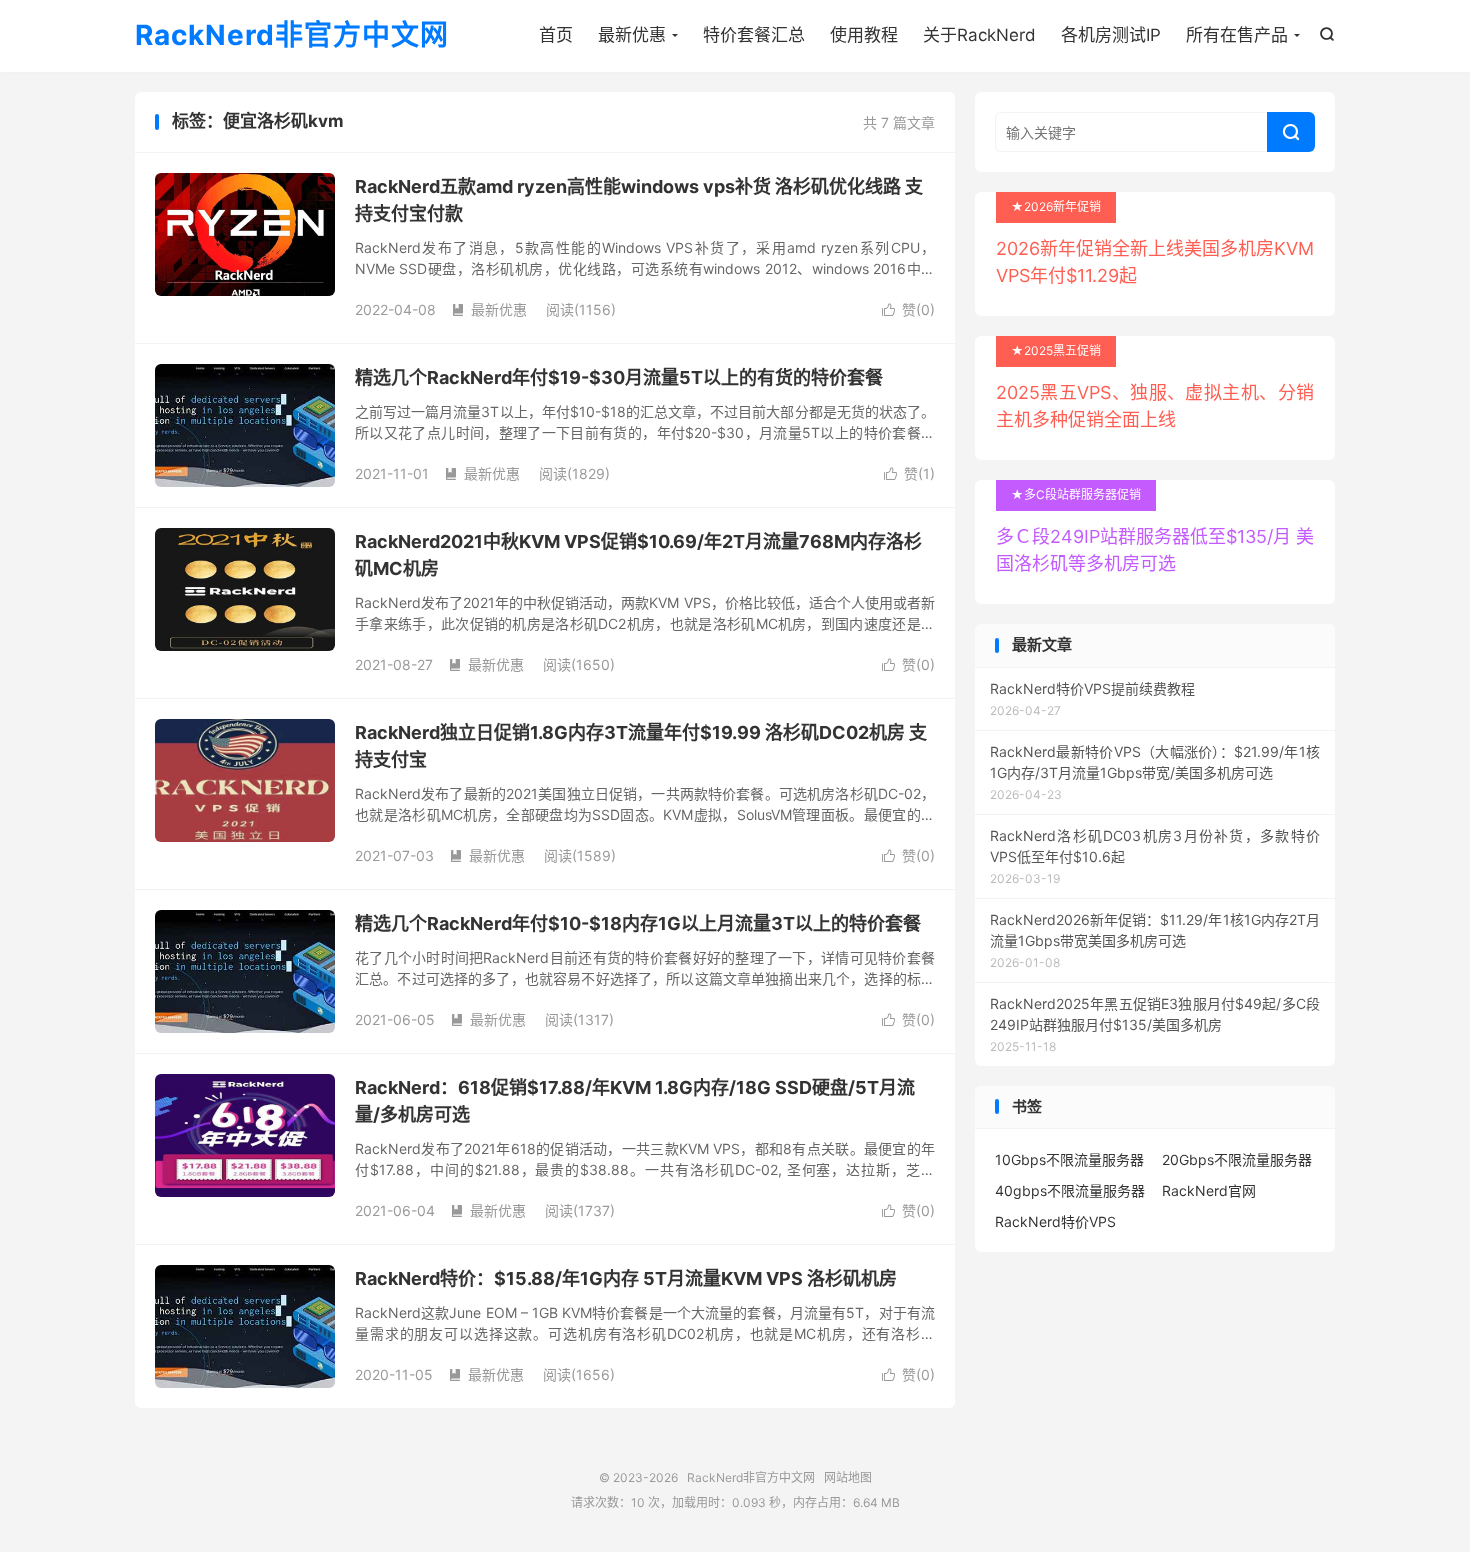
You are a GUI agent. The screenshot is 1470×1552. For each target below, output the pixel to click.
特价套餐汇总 (754, 35)
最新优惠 (632, 35)
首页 (556, 35)
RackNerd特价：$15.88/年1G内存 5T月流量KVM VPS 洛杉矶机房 (626, 1278)
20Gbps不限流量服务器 (1237, 1159)
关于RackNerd (979, 35)
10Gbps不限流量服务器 (1069, 1159)
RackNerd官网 (1209, 1190)
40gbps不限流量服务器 (1070, 1190)
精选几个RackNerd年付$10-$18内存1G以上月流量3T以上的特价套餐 (638, 923)
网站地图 (848, 1477)
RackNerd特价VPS (1055, 1221)
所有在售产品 (1237, 35)
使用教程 (864, 35)
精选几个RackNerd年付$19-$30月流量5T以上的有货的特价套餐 (619, 377)
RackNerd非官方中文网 (292, 36)
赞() (908, 309)
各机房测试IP (1111, 35)
